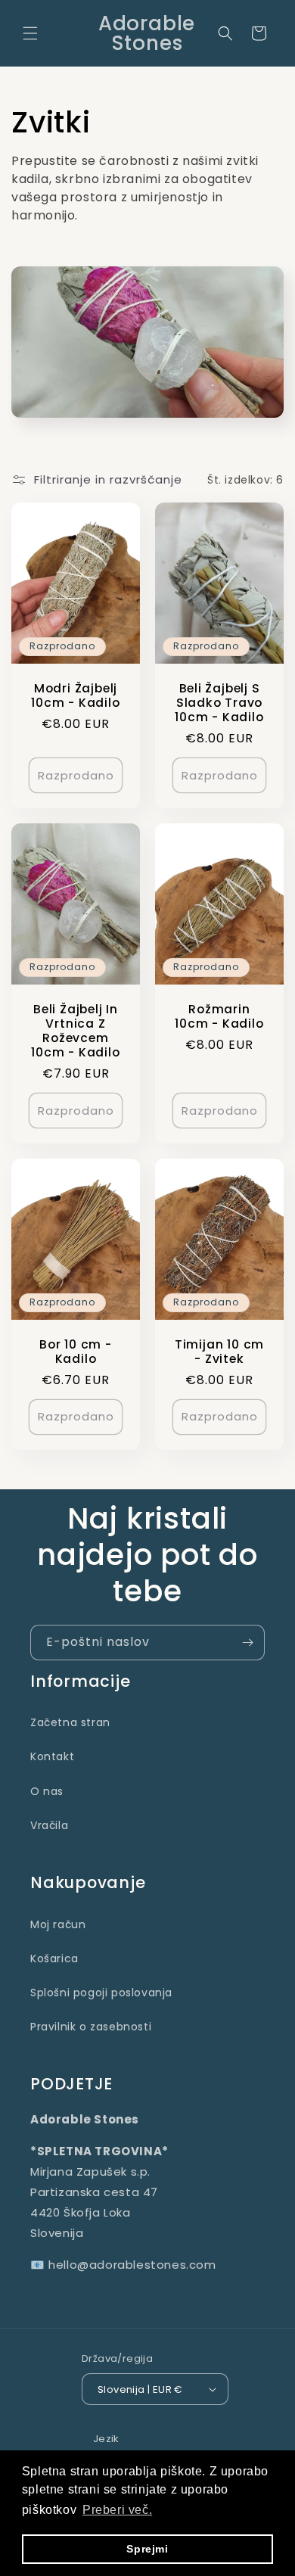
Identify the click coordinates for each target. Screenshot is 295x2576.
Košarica (54, 1958)
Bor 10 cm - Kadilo (76, 1352)
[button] (30, 33)
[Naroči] (247, 1643)
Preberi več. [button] (117, 2510)
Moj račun (58, 1924)
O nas (47, 1791)
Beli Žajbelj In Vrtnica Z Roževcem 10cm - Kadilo (75, 1031)
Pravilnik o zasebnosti (91, 2027)
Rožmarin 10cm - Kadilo (219, 1016)
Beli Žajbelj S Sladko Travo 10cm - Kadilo (219, 703)
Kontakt (52, 1756)
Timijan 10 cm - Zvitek (219, 1352)
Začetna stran (70, 1722)
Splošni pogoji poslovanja (101, 1993)
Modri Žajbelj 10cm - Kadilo (75, 695)
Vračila (49, 1825)
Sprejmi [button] (147, 2549)
